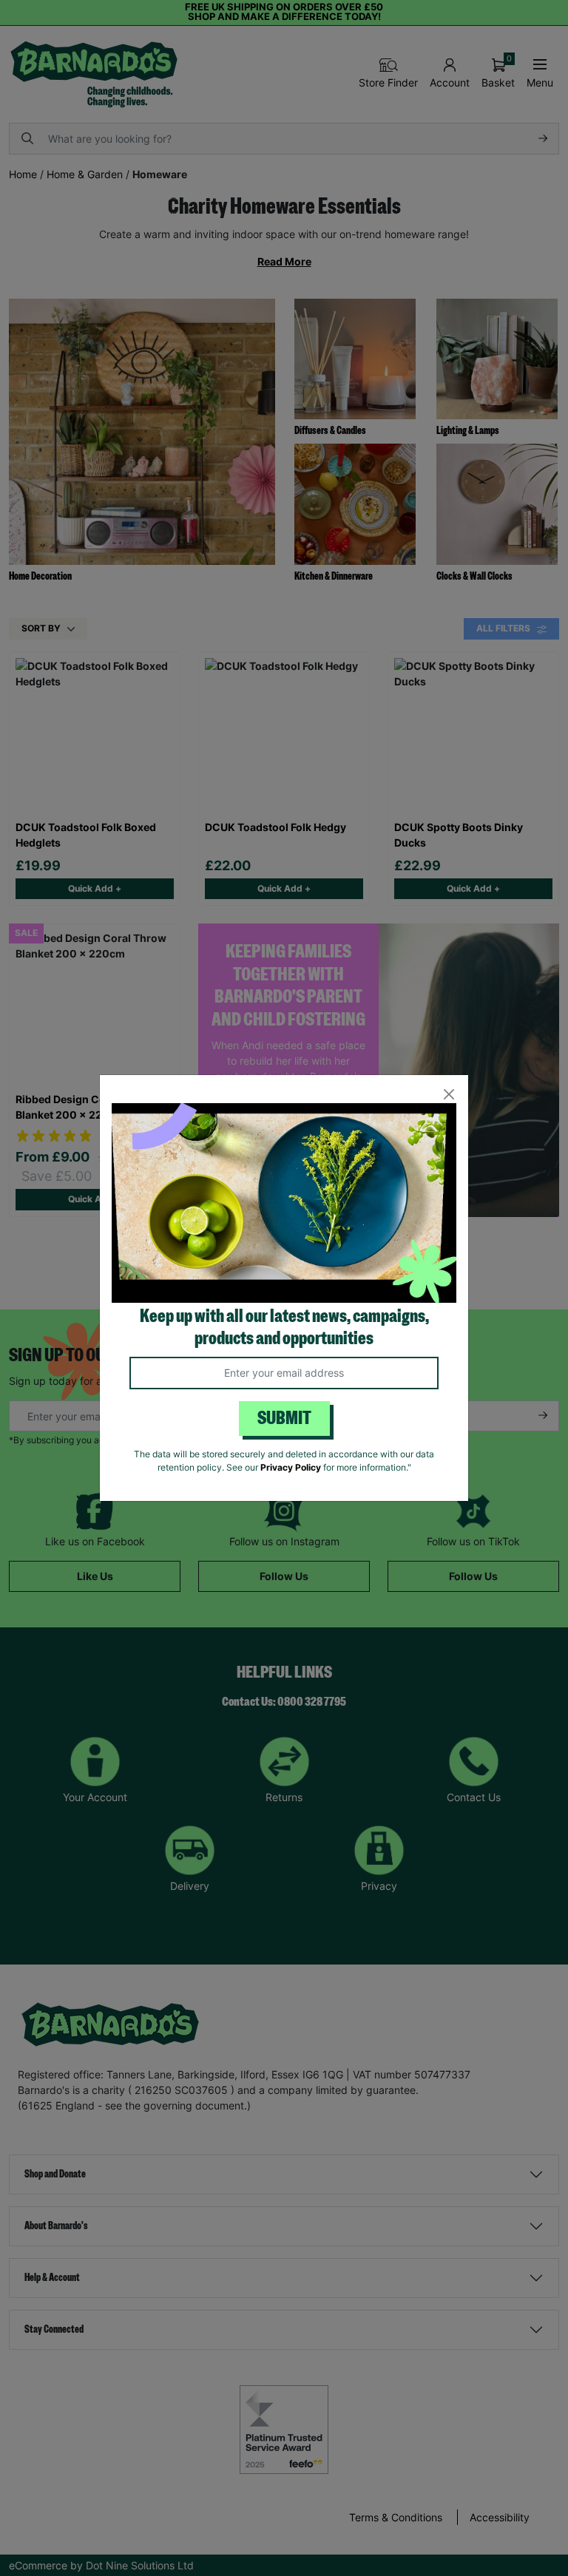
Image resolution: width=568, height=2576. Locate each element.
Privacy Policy (291, 1467)
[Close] (449, 1095)
